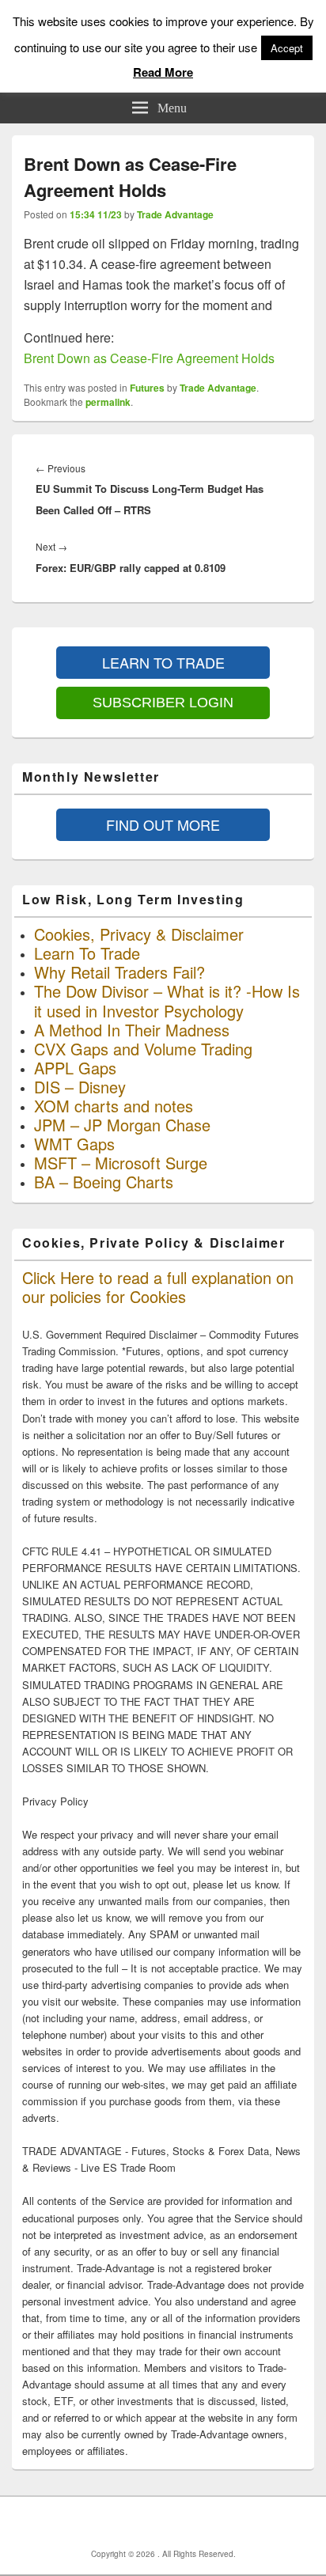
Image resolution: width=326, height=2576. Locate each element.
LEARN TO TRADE (163, 662)
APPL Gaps (75, 1068)
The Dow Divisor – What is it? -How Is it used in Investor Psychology (167, 1000)
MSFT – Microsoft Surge (121, 1163)
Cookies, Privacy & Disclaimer (139, 934)
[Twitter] (167, 2522)
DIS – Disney (80, 1087)
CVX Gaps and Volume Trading (143, 1049)
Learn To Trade (87, 953)
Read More (163, 72)
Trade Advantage (175, 214)
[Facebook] (132, 2522)
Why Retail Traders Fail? (119, 972)
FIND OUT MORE (163, 824)
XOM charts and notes (114, 1106)
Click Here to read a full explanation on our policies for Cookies (158, 1287)
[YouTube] (202, 2522)
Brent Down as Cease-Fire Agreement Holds (149, 358)
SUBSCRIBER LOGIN (163, 703)
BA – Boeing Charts (104, 1182)
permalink (108, 402)
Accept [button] (287, 48)
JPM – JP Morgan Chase (122, 1125)
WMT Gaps (74, 1144)
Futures (147, 388)
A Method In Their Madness (132, 1030)
